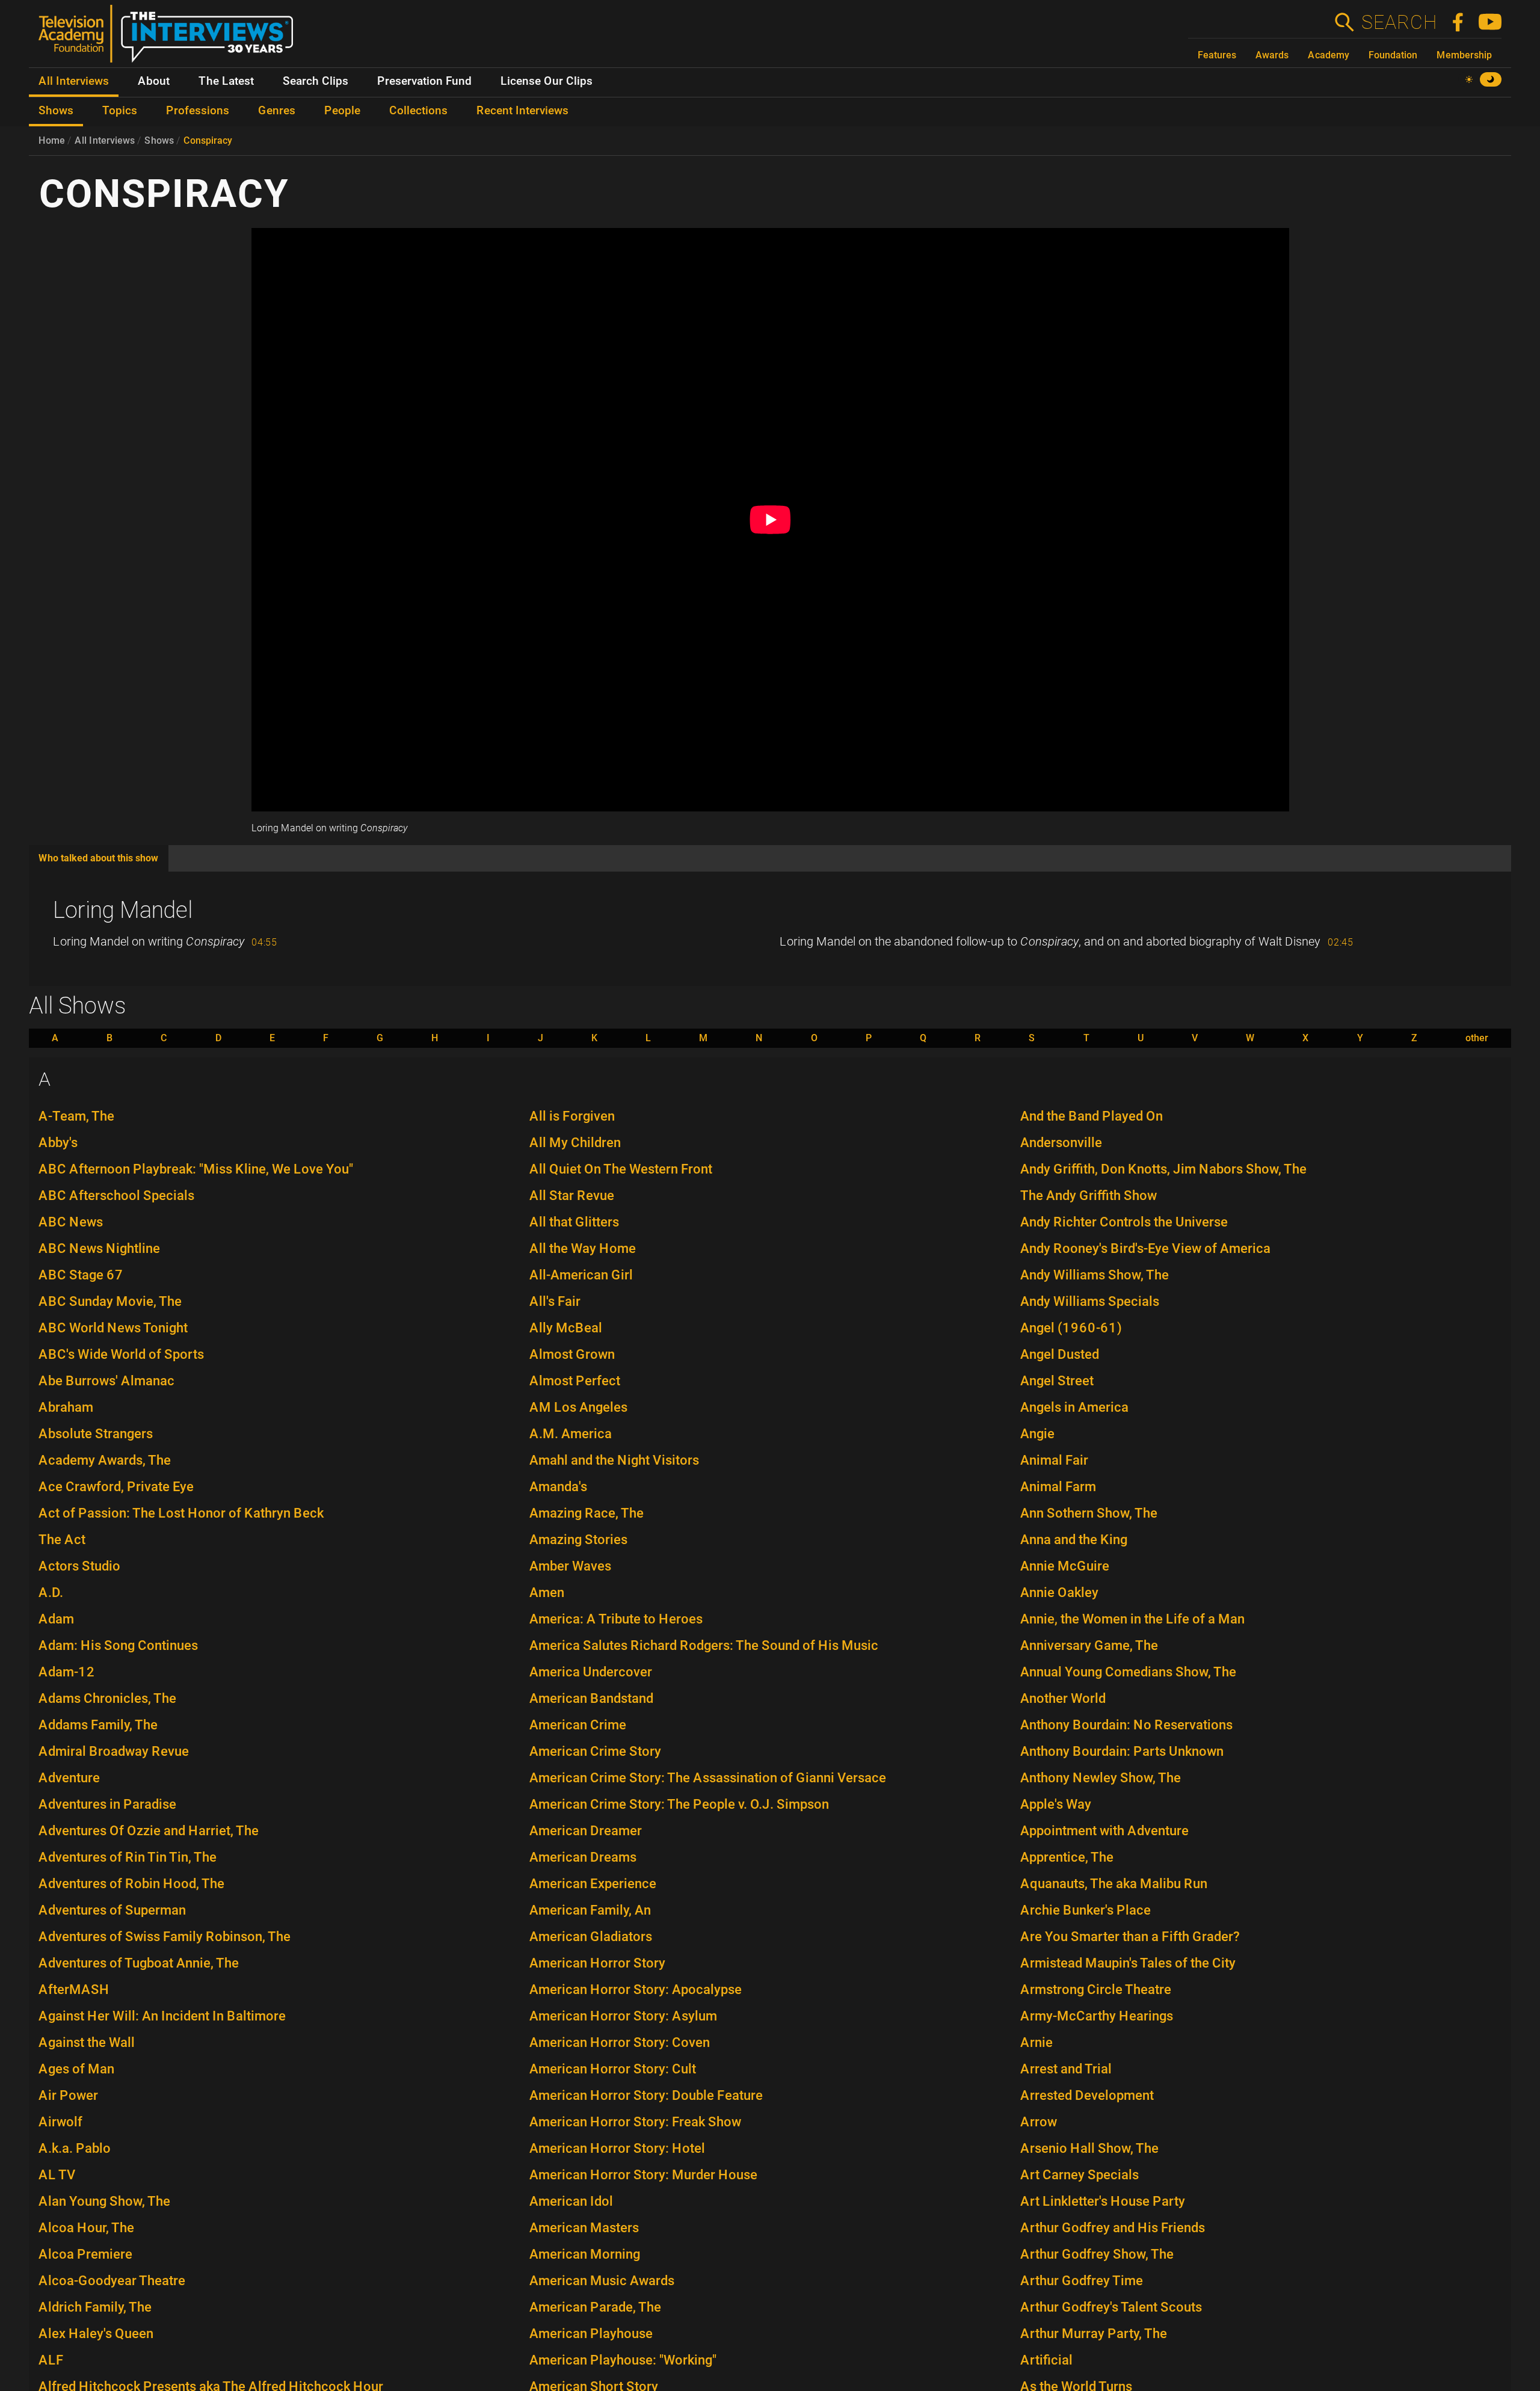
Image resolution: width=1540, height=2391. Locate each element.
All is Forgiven (572, 1116)
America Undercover (591, 1672)
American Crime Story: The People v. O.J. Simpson (679, 1804)
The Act (62, 1540)
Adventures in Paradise (107, 1804)
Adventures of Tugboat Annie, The (139, 1963)
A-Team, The (76, 1116)
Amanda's (558, 1487)
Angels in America (1074, 1407)
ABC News (71, 1222)
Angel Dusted (1060, 1354)
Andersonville (1061, 1143)
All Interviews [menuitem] (74, 81)
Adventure (69, 1778)
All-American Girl (581, 1275)
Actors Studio (79, 1566)
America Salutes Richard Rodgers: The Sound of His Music (704, 1645)
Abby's (58, 1143)
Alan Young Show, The (104, 2201)
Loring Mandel (123, 910)
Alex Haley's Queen (96, 2334)
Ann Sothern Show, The (1089, 1513)
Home (52, 140)
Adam (56, 1619)
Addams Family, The (98, 1725)
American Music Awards (602, 2281)
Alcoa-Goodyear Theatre (112, 2281)
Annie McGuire (1065, 1566)
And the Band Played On (1092, 1116)
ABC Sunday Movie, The (110, 1301)
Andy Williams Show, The (1095, 1275)
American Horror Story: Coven (620, 2042)
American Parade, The (595, 2307)
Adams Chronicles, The (107, 1698)
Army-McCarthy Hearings (1097, 2016)
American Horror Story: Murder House (643, 2175)
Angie (1037, 1434)
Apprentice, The (1067, 1857)
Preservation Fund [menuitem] (424, 81)
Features (1217, 55)
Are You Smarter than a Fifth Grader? (1130, 1937)
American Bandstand (591, 1698)
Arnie (1036, 2042)
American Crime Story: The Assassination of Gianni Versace (708, 1778)
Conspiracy (208, 140)
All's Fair (555, 1301)
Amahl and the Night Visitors (614, 1460)
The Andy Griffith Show (1089, 1195)
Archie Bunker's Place (1086, 1910)
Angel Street (1057, 1381)
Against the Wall (87, 2042)
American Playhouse (591, 2334)
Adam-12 (67, 1672)
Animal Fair (1054, 1460)
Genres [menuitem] (277, 111)
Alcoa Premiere (85, 2254)
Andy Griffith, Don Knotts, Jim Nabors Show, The (1163, 1169)
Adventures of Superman (112, 1910)
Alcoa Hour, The (86, 2228)
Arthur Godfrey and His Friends (1113, 2228)
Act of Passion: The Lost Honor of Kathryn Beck (181, 1513)
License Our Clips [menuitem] (547, 81)
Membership (1464, 55)
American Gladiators (591, 1937)
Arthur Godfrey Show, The (1097, 2254)
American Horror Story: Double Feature (646, 2095)
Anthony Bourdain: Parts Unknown (1122, 1751)
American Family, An (590, 1910)
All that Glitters (574, 1222)
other (1477, 1038)
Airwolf (60, 2122)
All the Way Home (583, 1248)
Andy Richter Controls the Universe (1124, 1222)
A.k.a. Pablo (75, 2148)
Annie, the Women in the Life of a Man (1132, 1619)
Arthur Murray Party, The (1094, 2334)
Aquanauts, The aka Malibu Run (1114, 1884)
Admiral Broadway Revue (114, 1751)
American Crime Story (595, 1751)
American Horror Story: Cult (613, 2069)
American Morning (585, 2254)
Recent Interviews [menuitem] (522, 111)
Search (1399, 22)
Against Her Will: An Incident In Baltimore (162, 2016)
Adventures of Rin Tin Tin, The (128, 1857)
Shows (159, 140)
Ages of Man (76, 2069)
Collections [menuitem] (418, 111)
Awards (1272, 55)
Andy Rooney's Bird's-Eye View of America (1145, 1248)
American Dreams (583, 1857)
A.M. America (571, 1434)
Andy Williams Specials (1090, 1301)
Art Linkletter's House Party (1103, 2201)
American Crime (578, 1725)
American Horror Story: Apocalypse (636, 1989)
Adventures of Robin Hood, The (131, 1884)
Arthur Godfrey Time (1082, 2281)
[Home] (171, 38)
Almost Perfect (575, 1381)
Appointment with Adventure (1104, 1831)
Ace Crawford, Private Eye (116, 1487)
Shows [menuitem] (56, 111)
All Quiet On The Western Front (621, 1169)
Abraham (66, 1407)
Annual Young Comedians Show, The (1128, 1672)
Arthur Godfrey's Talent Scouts (1111, 2307)
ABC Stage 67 (81, 1275)
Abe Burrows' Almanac (106, 1381)
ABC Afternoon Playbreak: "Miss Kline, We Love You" (196, 1169)
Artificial (1046, 2360)
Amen (547, 1592)
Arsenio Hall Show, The (1089, 2148)
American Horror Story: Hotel (617, 2148)
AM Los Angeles (578, 1407)
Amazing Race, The (587, 1513)
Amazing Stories (578, 1540)
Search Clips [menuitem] (316, 81)
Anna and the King (1074, 1540)
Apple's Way (1056, 1804)
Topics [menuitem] (120, 111)
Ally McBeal (566, 1328)
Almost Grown (572, 1354)
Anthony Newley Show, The (1101, 1778)
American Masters (584, 2228)
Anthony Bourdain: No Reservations (1126, 1725)
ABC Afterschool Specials (116, 1195)
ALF (51, 2360)
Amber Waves (570, 1566)
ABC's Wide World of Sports (121, 1354)
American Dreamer (586, 1831)
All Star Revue (572, 1195)
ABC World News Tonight (113, 1328)
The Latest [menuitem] (226, 81)
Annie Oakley (1059, 1592)
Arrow (1039, 2122)
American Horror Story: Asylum (623, 2016)
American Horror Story (597, 1963)
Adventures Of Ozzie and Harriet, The (149, 1831)
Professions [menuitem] (198, 111)
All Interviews (105, 140)
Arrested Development (1087, 2095)
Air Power (68, 2095)
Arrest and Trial (1066, 2069)
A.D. (51, 1592)
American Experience (593, 1884)
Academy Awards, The (105, 1460)
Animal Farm (1058, 1487)
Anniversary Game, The (1089, 1645)
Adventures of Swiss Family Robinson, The (165, 1937)
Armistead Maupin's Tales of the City (1128, 1963)
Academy (1329, 55)
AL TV (57, 2175)
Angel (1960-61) (1071, 1328)
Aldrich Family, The (95, 2307)
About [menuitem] (154, 81)
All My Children (575, 1143)
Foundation (1393, 55)
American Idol (571, 2201)
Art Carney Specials (1080, 2175)
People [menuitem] (342, 111)
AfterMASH (74, 1989)
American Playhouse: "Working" (623, 2360)
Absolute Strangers (96, 1434)
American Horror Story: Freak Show (635, 2122)
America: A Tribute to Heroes (616, 1619)
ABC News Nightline (99, 1248)
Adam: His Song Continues (118, 1645)
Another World (1063, 1698)
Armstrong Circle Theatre (1096, 1989)
